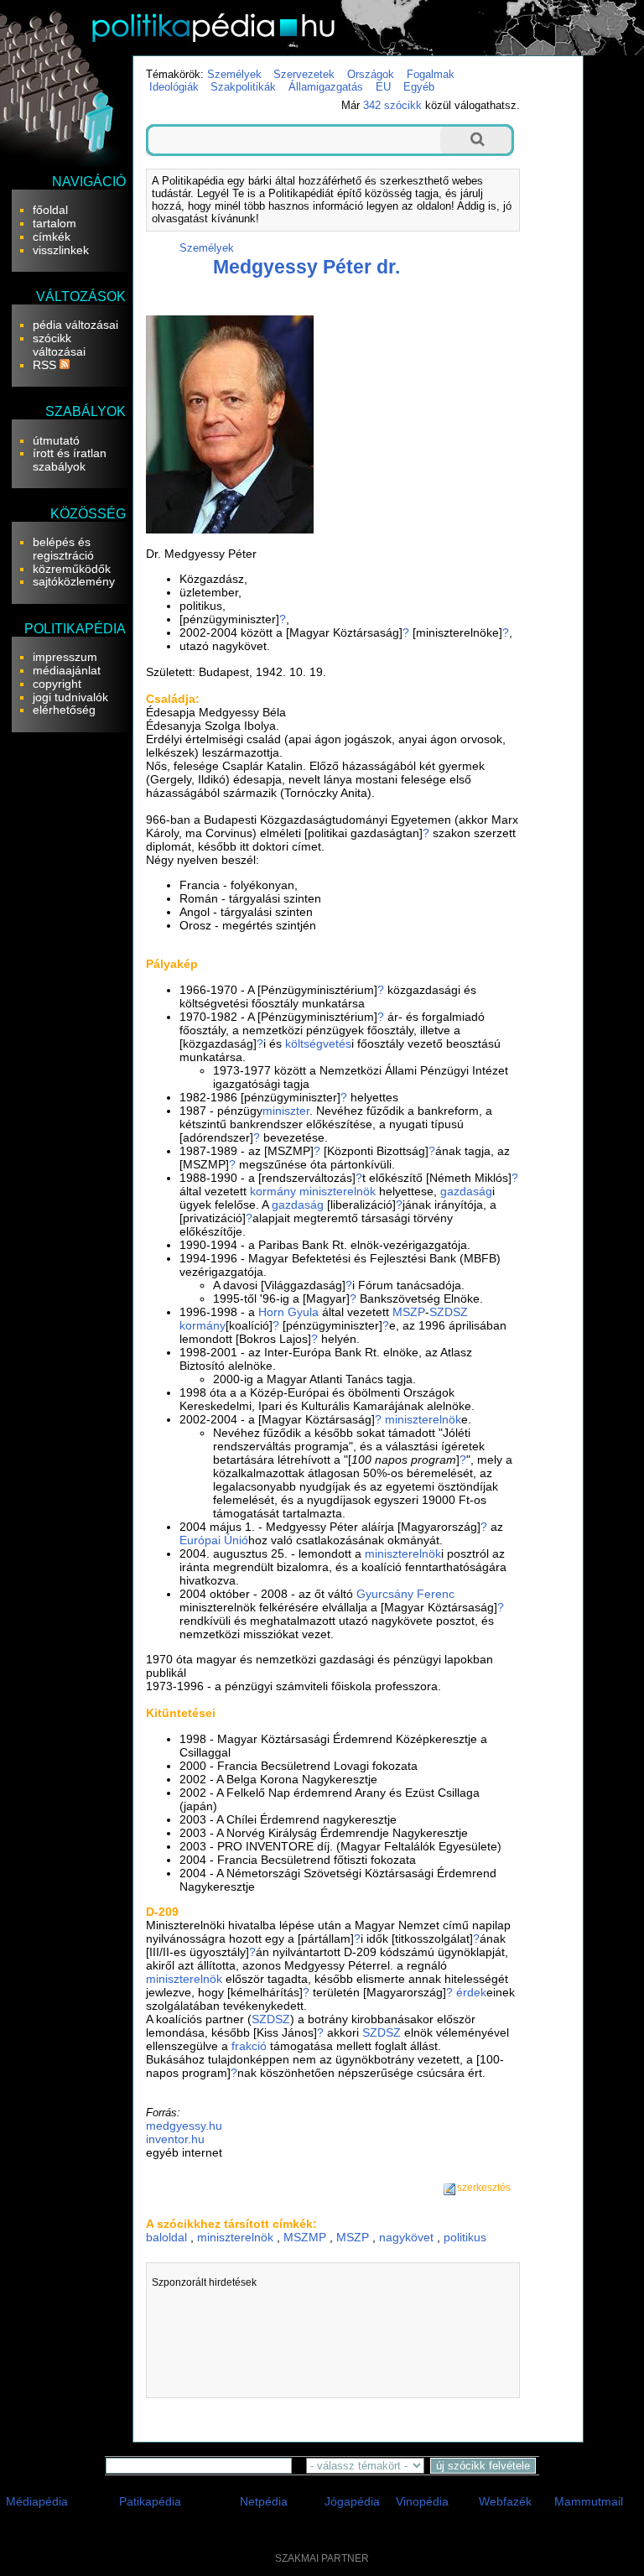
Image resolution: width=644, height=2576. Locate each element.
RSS (46, 365)
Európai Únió (214, 1540)
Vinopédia (422, 2501)
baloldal (166, 2237)
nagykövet (406, 2237)
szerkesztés (484, 2188)
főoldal (50, 210)
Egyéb (419, 87)
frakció (249, 2046)
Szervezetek (304, 74)
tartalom (55, 223)
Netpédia (264, 2501)
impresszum (65, 657)
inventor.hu (175, 2139)
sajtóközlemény (74, 581)
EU (383, 87)
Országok (371, 74)
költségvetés (318, 1043)
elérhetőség (64, 710)
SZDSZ (449, 1312)
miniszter (286, 1111)
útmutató (56, 440)
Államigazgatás (326, 87)
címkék (52, 237)
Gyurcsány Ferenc (405, 1594)
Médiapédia (37, 2501)
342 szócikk (392, 105)
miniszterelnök (338, 1191)
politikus (465, 2237)
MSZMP (305, 2237)
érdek (471, 1992)
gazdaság (466, 1191)
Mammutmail (589, 2501)
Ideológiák (174, 87)
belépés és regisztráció (63, 549)
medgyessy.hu (184, 2126)
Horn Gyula (288, 1312)
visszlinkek (61, 250)
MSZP (409, 1312)
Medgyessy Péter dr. (306, 267)
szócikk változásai (59, 345)
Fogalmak (431, 74)
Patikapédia (150, 2501)
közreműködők (72, 569)
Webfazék (505, 2501)
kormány (273, 1191)
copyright (57, 684)
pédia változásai (75, 325)
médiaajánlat (67, 670)
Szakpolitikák (243, 87)
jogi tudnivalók (70, 697)
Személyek (234, 74)
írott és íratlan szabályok (70, 460)
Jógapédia (352, 2501)
